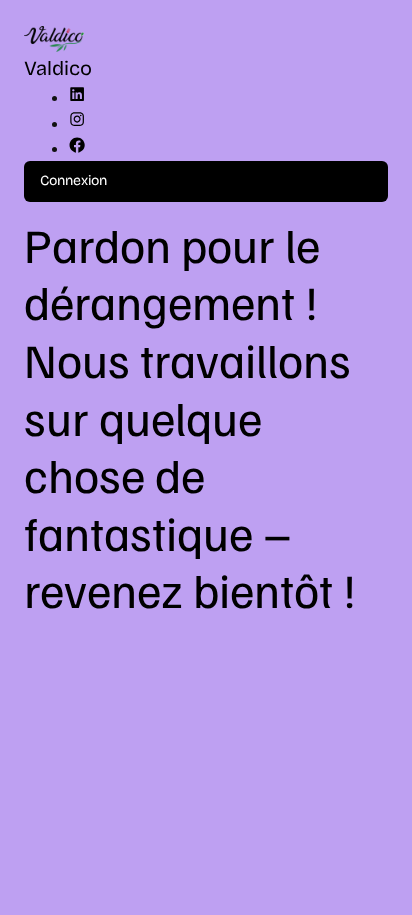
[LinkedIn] (77, 98)
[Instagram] (77, 124)
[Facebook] (77, 149)
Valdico (58, 68)
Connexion (73, 180)
